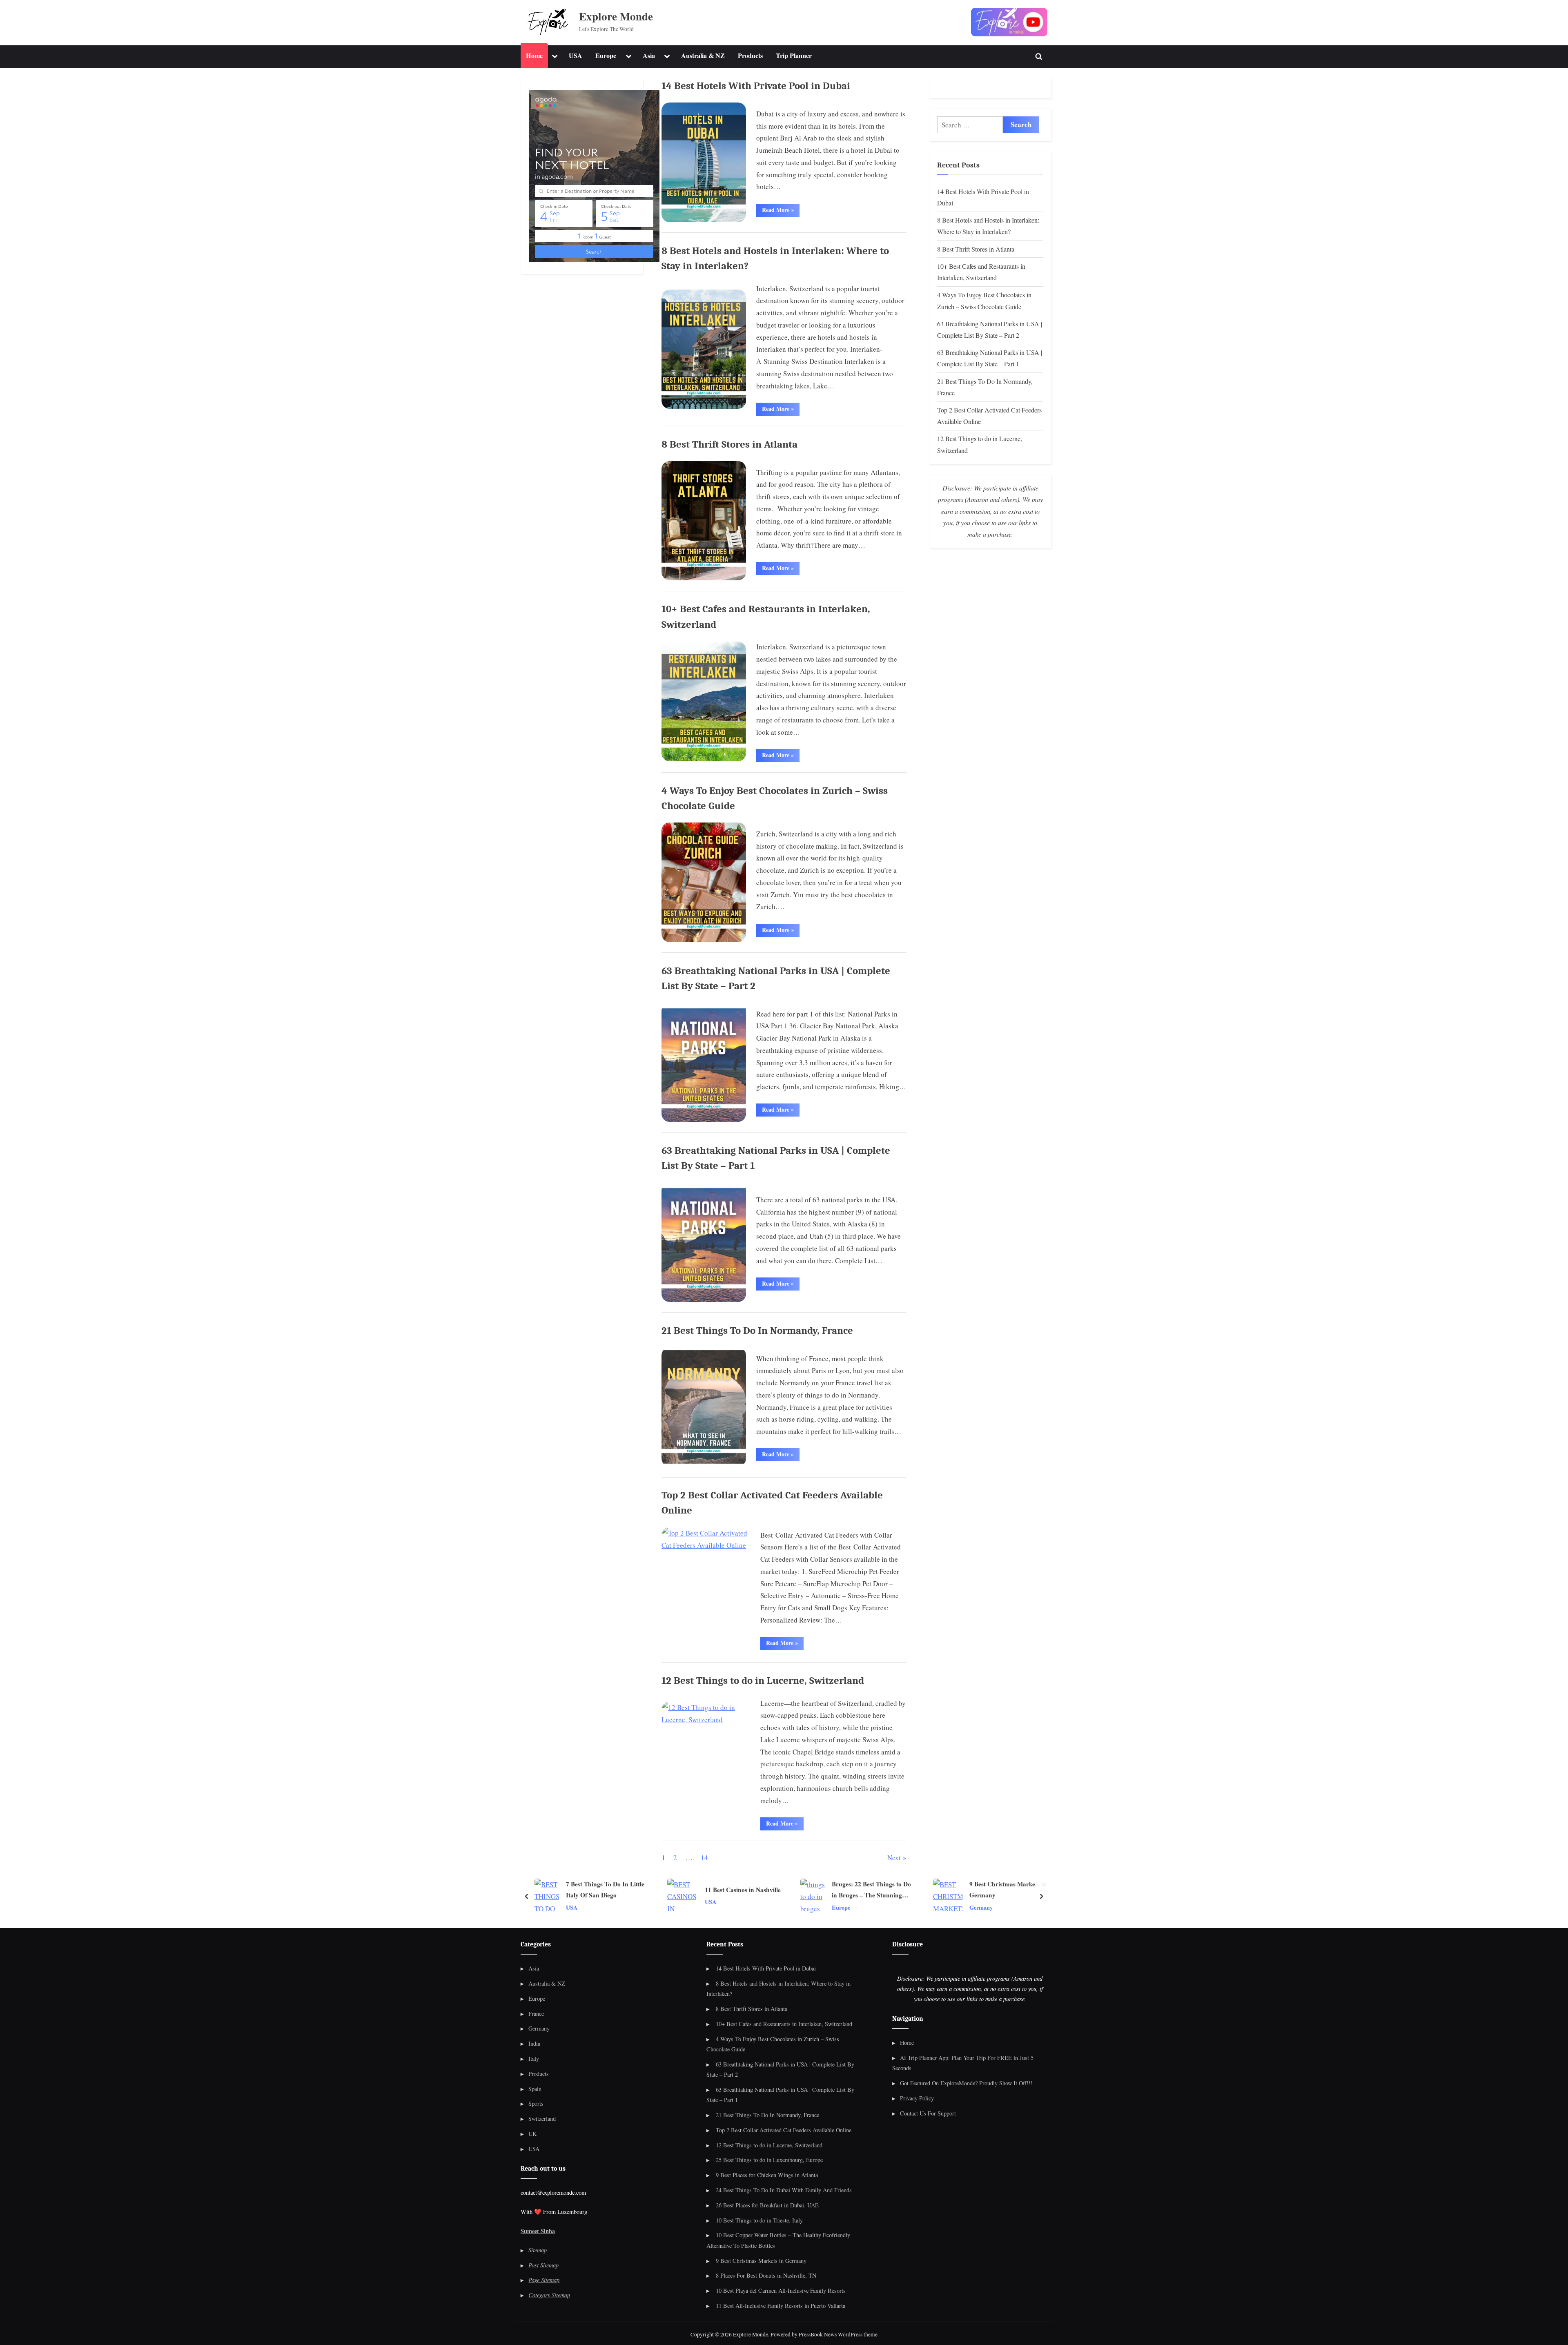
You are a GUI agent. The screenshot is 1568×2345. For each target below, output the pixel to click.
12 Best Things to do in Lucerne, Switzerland (763, 1681)
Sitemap (538, 2250)
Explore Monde (616, 16)
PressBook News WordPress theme (838, 2334)
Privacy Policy (917, 2098)
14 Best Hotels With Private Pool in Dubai (756, 86)
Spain (535, 2089)
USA (576, 56)
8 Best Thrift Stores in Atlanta (729, 444)
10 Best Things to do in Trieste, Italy (759, 2220)
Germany (862, 1907)
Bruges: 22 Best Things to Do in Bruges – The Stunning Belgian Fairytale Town (752, 1890)
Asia (649, 56)
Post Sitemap (543, 2265)
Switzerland (542, 2119)
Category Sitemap (549, 2295)
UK (532, 2134)
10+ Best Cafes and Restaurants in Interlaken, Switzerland (784, 2024)
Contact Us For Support (928, 2113)
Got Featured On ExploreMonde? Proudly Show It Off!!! (966, 2083)
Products (750, 56)
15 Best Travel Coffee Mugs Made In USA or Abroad (1015, 1889)
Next (894, 1858)
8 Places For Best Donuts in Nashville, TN (766, 2275)
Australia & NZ (703, 56)
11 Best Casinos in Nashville (624, 1889)
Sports (536, 2103)
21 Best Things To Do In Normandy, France (757, 1331)
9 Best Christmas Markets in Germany (889, 1889)
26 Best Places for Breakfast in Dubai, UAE (767, 2205)
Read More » (781, 211)
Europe (606, 56)
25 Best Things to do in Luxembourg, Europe (769, 2160)
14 (704, 1858)
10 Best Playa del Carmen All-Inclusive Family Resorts (781, 2290)
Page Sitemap (544, 2280)
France (536, 2014)
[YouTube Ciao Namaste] (1009, 22)
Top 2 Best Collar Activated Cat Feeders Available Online (784, 2130)
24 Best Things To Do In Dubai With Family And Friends (784, 2190)
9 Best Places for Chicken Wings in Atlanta (767, 2175)
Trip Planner (794, 56)
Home (534, 56)
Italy (534, 2059)
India (534, 2043)
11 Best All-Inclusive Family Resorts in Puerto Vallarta (781, 2306)
